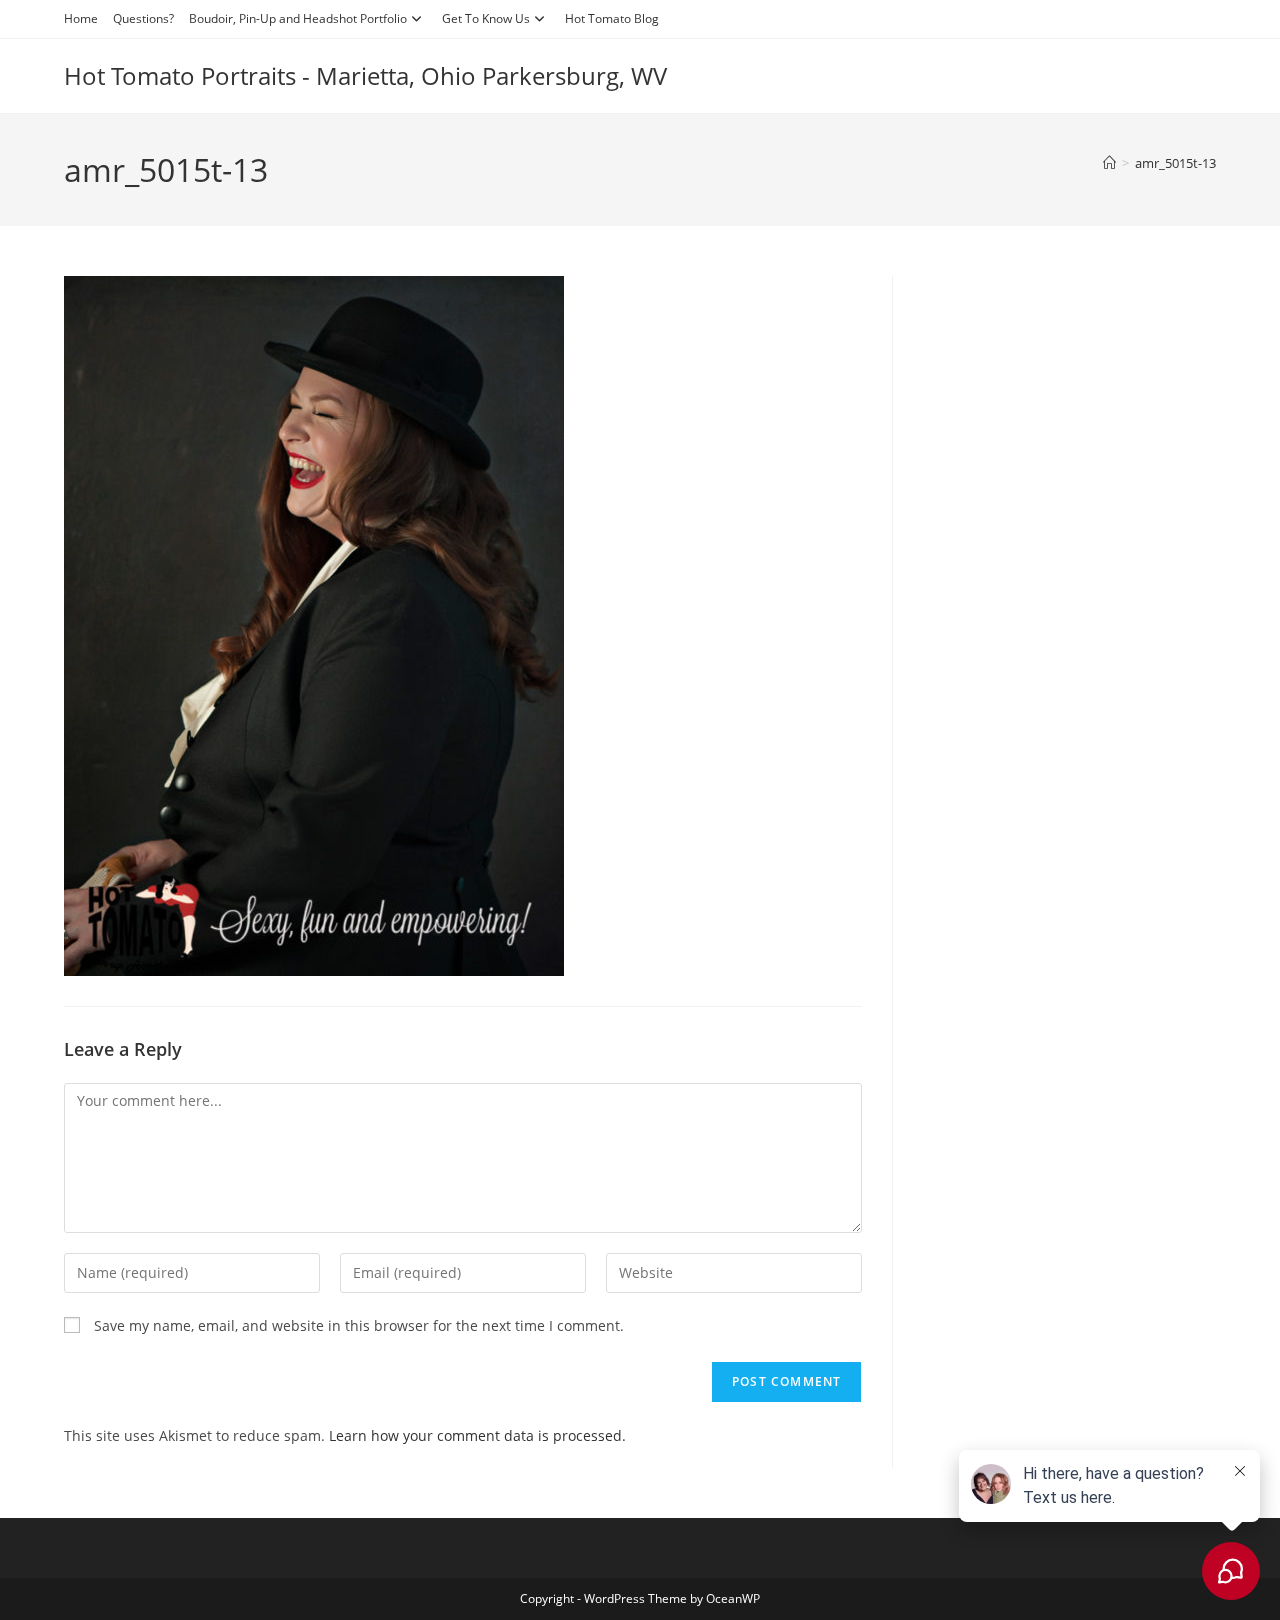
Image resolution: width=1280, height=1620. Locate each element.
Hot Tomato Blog (612, 18)
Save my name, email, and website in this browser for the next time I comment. (359, 1325)
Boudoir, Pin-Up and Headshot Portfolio (298, 18)
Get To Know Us (486, 18)
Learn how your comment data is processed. (477, 1435)
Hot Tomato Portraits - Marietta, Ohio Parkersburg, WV (365, 75)
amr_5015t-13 (1175, 163)
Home (81, 18)
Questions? (143, 18)
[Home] (1109, 163)
